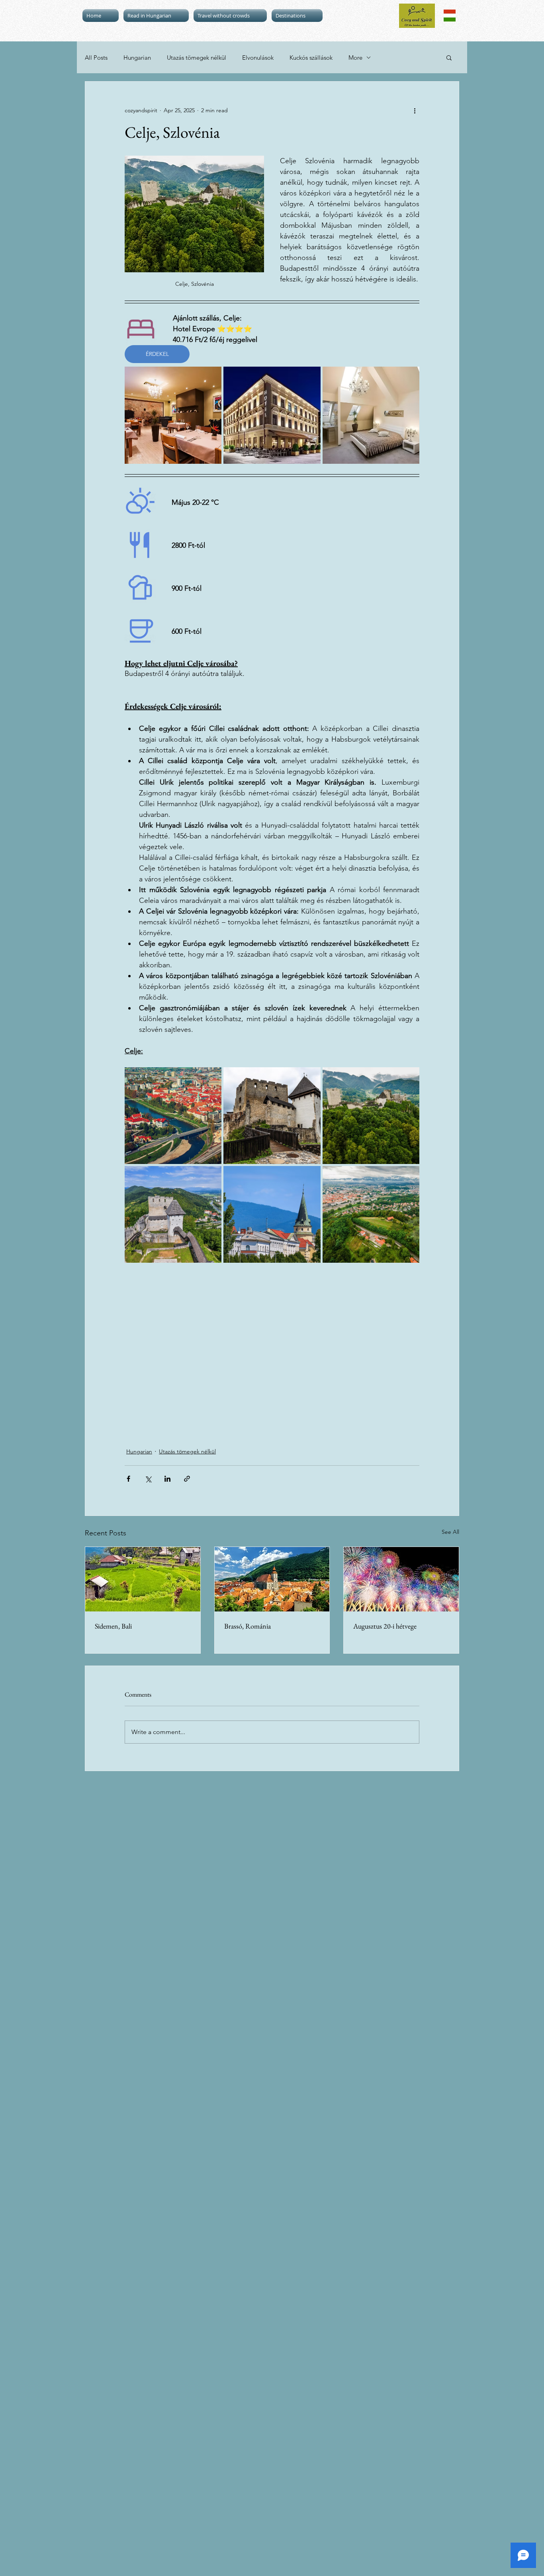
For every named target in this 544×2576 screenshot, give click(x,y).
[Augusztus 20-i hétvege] (401, 1579)
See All (450, 1532)
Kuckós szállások (311, 58)
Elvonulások (258, 58)
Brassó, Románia (248, 1626)
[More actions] (415, 110)
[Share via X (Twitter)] (148, 1479)
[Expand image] (173, 415)
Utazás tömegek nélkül (197, 58)
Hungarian (137, 58)
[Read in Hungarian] (450, 16)
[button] (449, 57)
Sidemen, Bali (113, 1626)
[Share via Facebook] (128, 1479)
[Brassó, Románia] (272, 1579)
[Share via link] (187, 1479)
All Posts (96, 58)
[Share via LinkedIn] (167, 1479)
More (355, 58)
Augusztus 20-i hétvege (385, 1626)
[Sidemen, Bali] (143, 1579)
